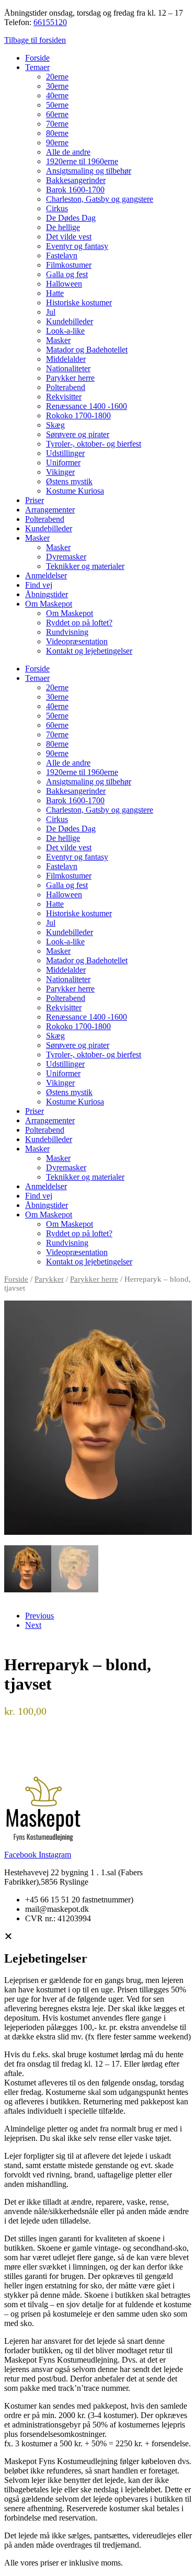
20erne (57, 77)
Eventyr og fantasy (77, 246)
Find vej (39, 585)
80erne (57, 133)
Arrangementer (50, 510)
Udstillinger (65, 453)
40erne (57, 95)
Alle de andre (68, 152)
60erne (57, 114)
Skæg (55, 425)
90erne (57, 143)
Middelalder (66, 359)
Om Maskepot (49, 604)
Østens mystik (69, 481)
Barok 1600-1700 (75, 190)
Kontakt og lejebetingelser (89, 651)
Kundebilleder (70, 321)
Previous (39, 1616)
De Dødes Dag (71, 218)
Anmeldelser (46, 575)
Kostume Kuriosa (75, 491)
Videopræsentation (77, 641)
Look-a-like (65, 331)
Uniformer (63, 463)
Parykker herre (70, 378)
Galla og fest (67, 274)
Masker (58, 340)
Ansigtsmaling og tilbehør (89, 171)
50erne (57, 105)
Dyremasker (66, 557)
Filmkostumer (69, 265)
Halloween (64, 284)
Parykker (49, 1279)
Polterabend (66, 387)
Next (33, 1625)
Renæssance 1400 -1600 (87, 406)
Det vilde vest (69, 237)
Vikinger (60, 472)
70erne (57, 124)
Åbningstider (47, 594)
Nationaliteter (68, 368)
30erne (57, 86)
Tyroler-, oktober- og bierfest (94, 444)
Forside (37, 58)
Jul (51, 312)
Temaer (37, 67)
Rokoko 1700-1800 (78, 415)
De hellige (63, 227)
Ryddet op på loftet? (79, 623)
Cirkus (57, 208)
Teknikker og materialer (85, 566)
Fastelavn (62, 255)
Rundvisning (67, 632)
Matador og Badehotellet (87, 350)
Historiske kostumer (79, 303)
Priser (34, 500)
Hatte (55, 293)
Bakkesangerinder (76, 180)
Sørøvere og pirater (78, 434)
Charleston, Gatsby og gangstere (100, 199)
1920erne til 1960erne (82, 161)
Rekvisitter (64, 397)
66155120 (50, 22)
